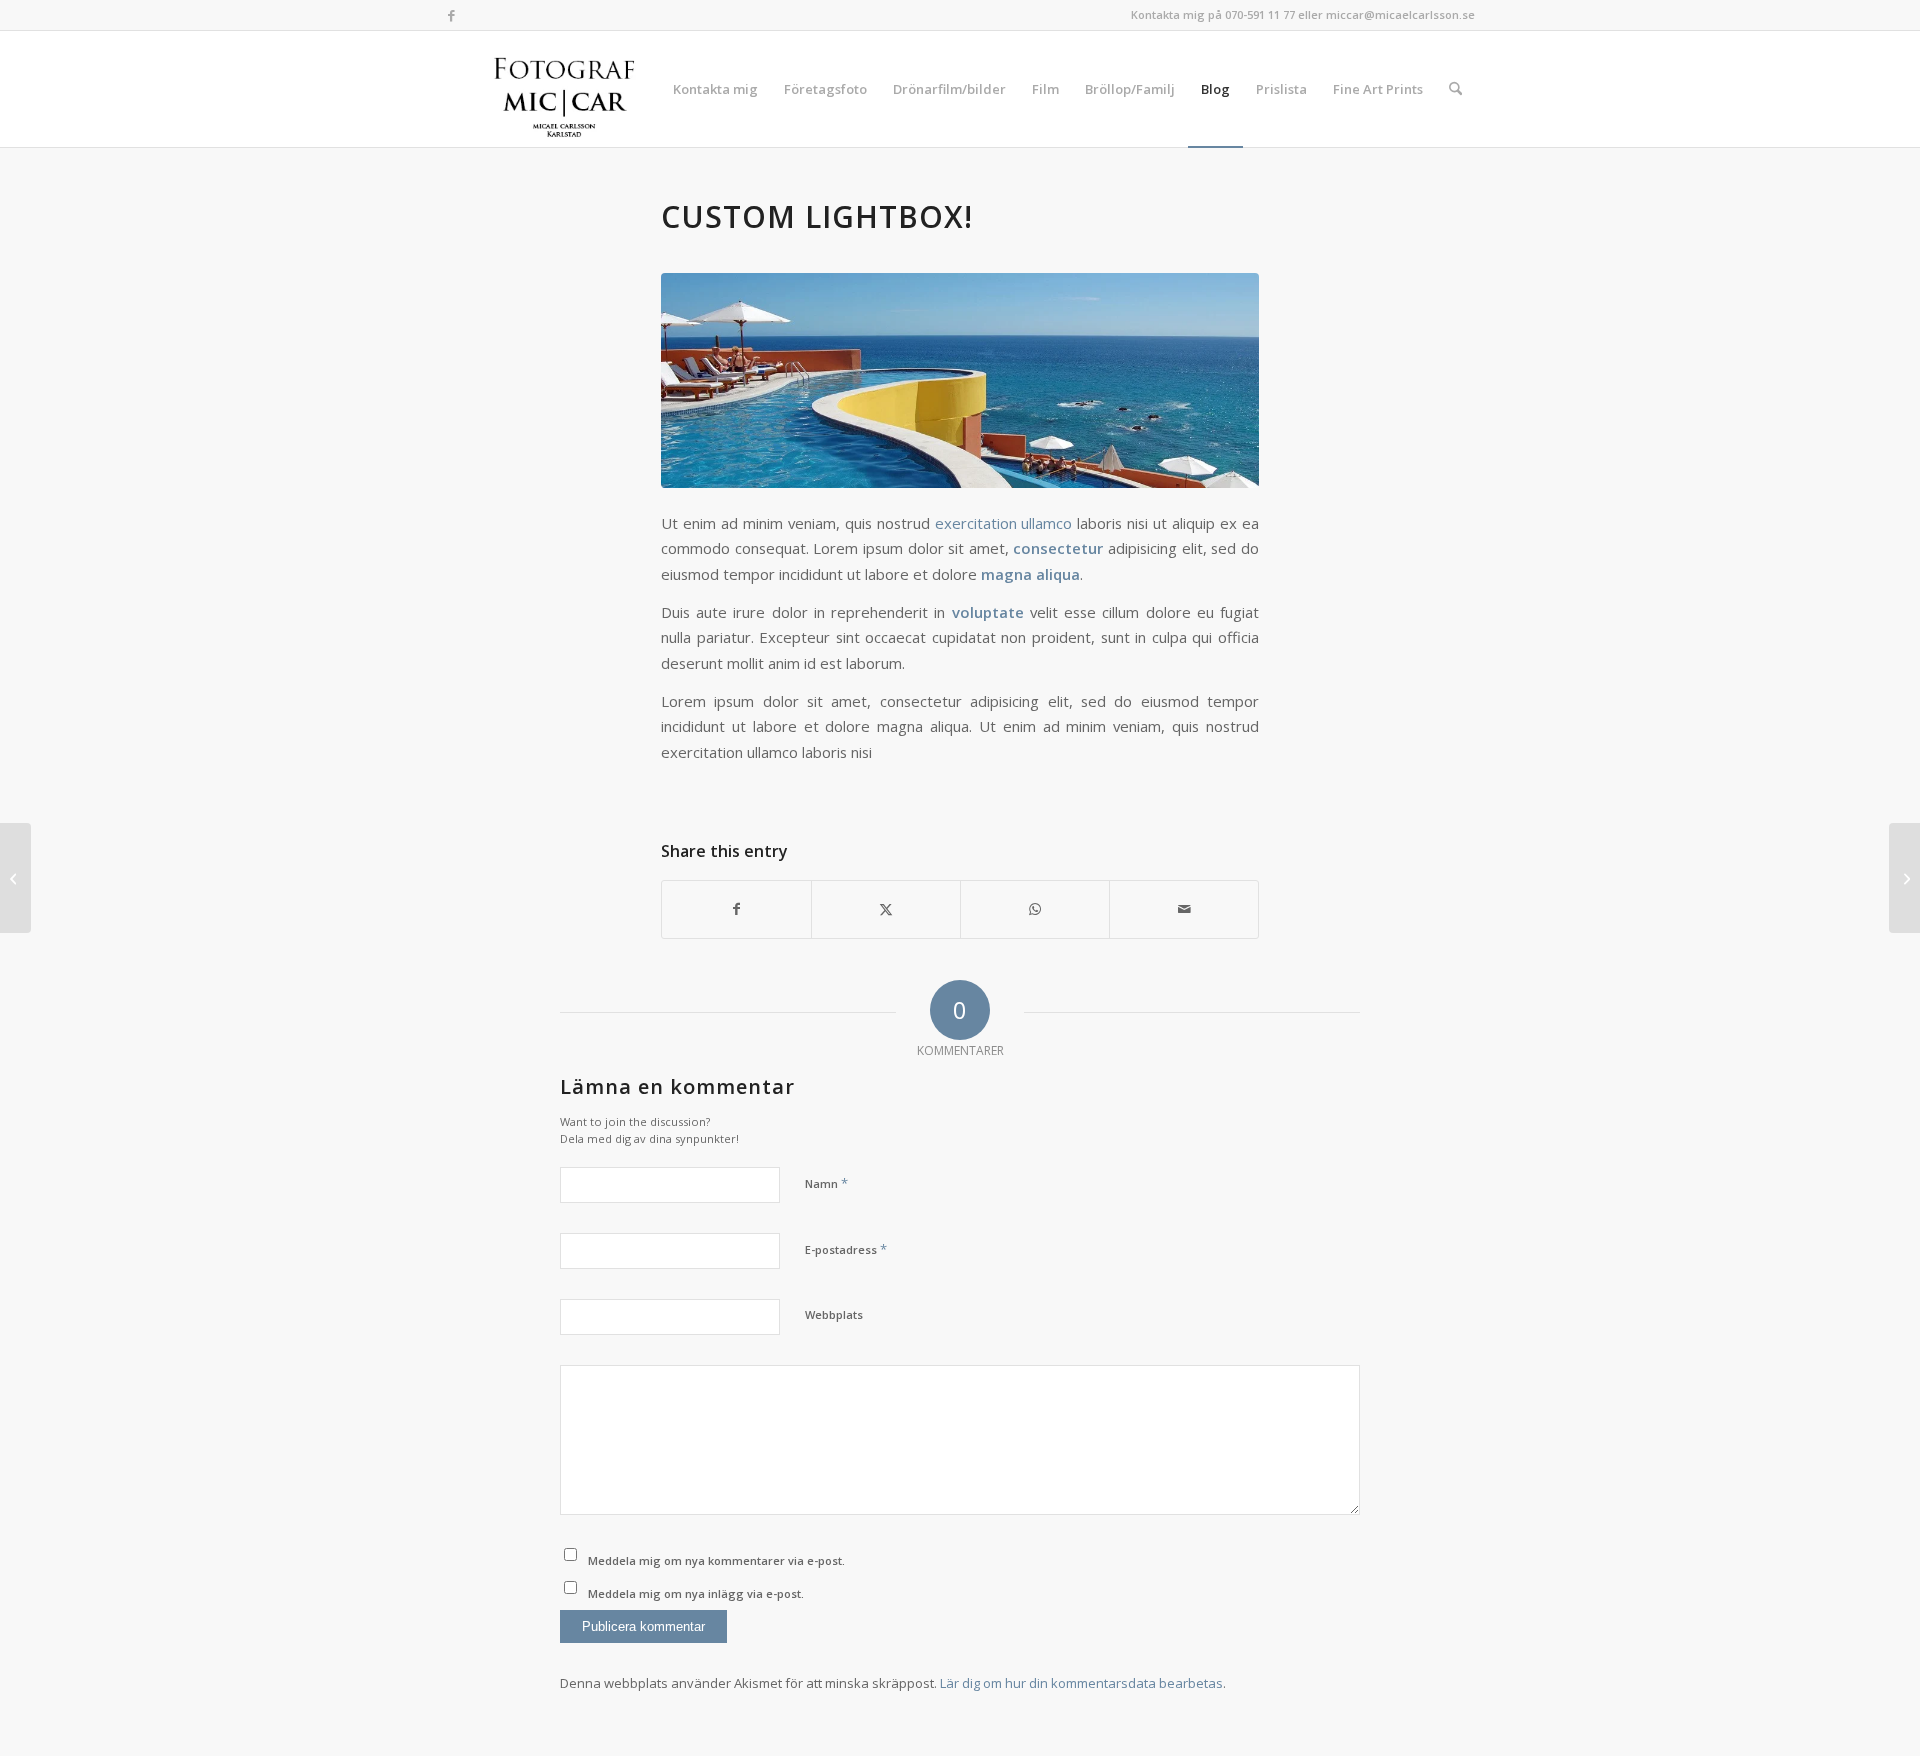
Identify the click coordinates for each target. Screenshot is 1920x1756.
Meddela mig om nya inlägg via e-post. (696, 1593)
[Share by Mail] (1184, 909)
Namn (826, 1183)
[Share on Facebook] (736, 909)
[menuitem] (715, 89)
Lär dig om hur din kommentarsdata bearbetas (1081, 1683)
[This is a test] (1904, 878)
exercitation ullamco (1004, 523)
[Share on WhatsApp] (1035, 909)
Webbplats (834, 1314)
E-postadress (846, 1249)
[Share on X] (886, 909)
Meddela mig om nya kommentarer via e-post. (716, 1560)
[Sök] (1455, 89)
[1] (960, 380)
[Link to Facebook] (451, 15)
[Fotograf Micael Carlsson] (571, 89)
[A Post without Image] (15, 878)
